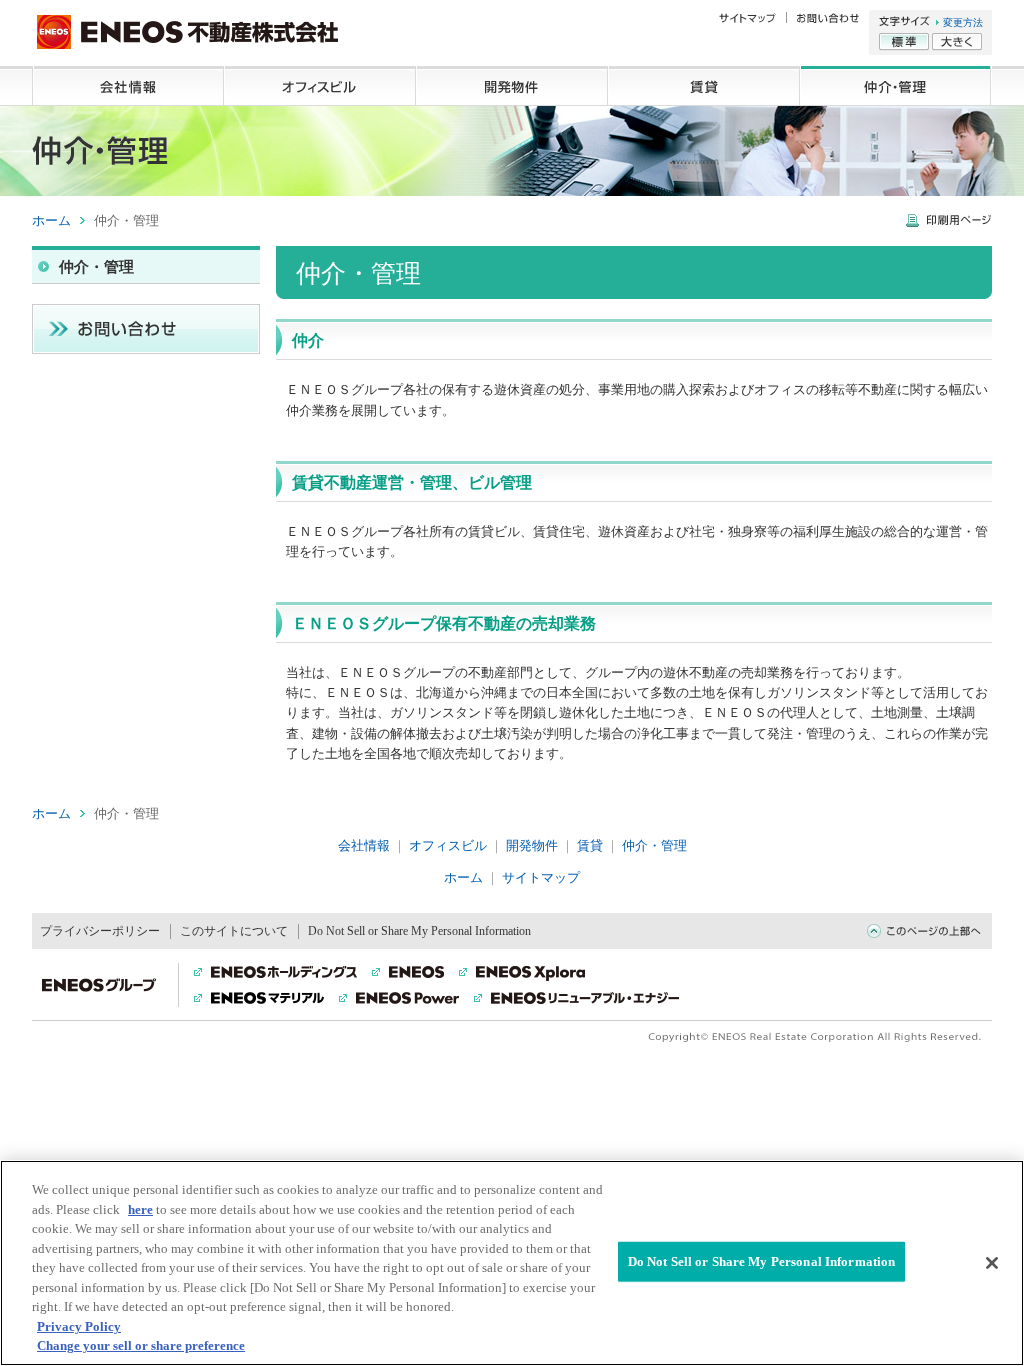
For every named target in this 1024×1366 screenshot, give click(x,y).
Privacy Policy (79, 1326)
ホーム (51, 220)
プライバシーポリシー (100, 931)
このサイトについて (234, 931)
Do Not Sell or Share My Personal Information (762, 1261)
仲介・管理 (896, 86)
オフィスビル (320, 86)
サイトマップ (541, 877)
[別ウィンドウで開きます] (949, 223)
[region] (512, 1263)
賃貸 (704, 86)
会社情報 (128, 86)
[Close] (992, 1263)
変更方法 (963, 22)
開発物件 (512, 86)
